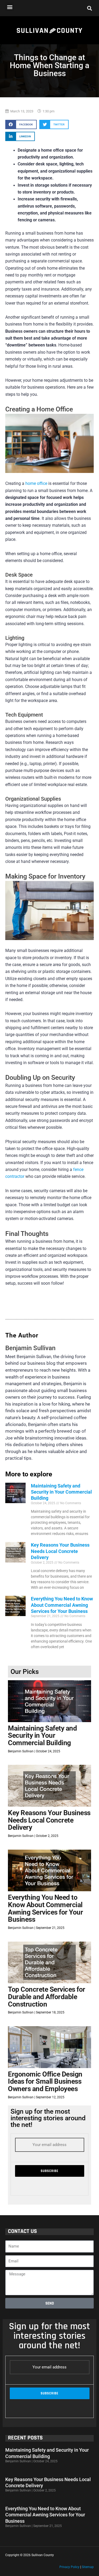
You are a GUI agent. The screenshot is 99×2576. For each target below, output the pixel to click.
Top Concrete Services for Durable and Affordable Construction (47, 1997)
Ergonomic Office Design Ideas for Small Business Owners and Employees (45, 2081)
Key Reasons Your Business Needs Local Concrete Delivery (60, 1551)
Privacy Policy (69, 2567)
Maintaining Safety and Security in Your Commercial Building (61, 1492)
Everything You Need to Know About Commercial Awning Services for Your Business (62, 1605)
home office (36, 484)
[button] (10, 7)
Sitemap (88, 2567)
